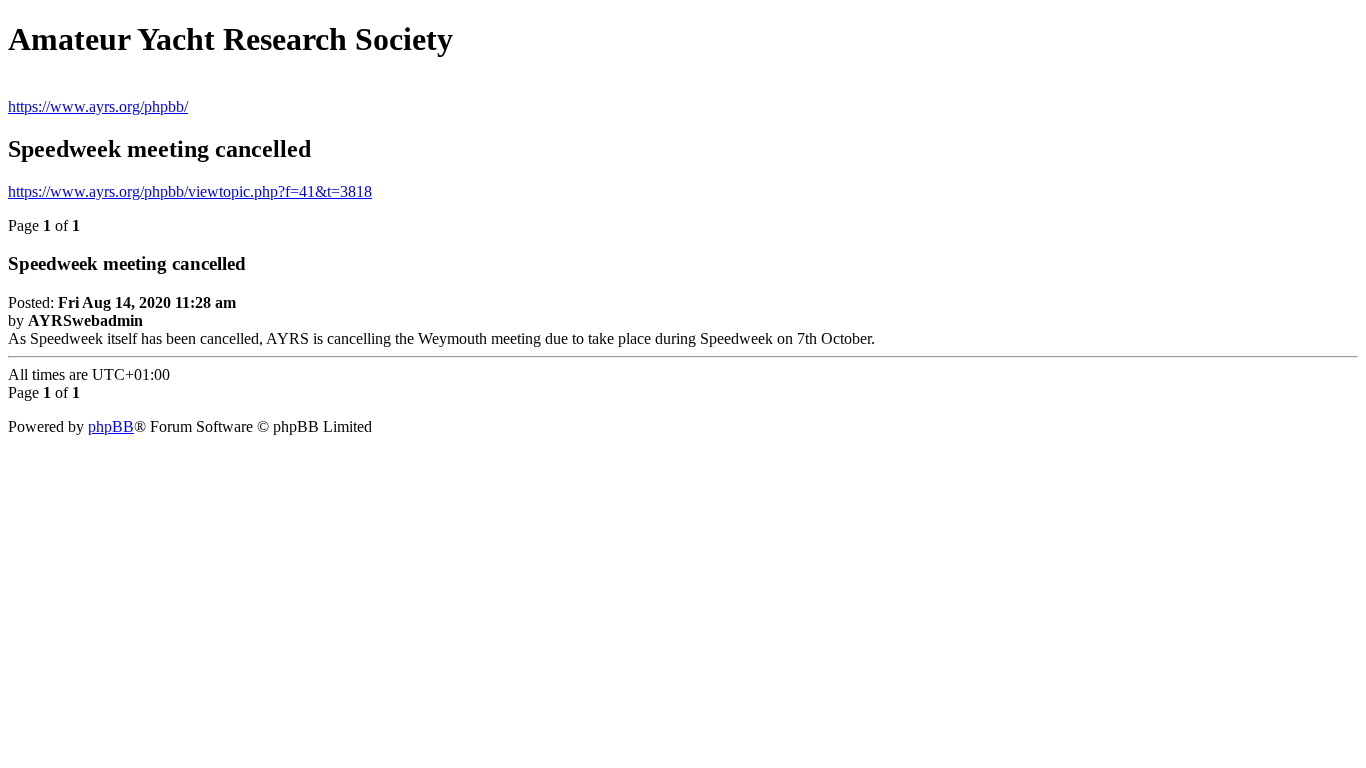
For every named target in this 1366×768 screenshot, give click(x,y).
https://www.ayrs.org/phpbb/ (98, 106)
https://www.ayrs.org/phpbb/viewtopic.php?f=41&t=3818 (190, 191)
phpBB (111, 426)
